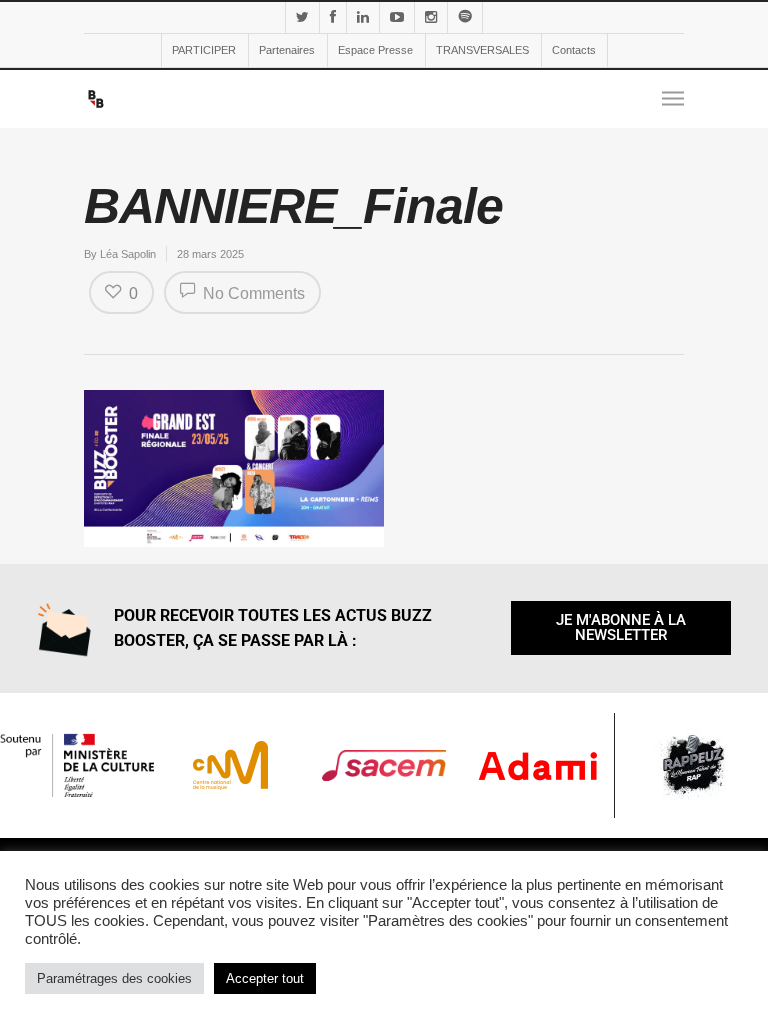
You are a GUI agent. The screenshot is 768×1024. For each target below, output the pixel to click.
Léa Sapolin (128, 254)
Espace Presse (375, 50)
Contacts (574, 50)
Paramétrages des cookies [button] (114, 978)
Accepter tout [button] (265, 978)
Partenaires (287, 50)
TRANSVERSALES (482, 50)
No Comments (252, 293)
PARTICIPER (204, 50)
